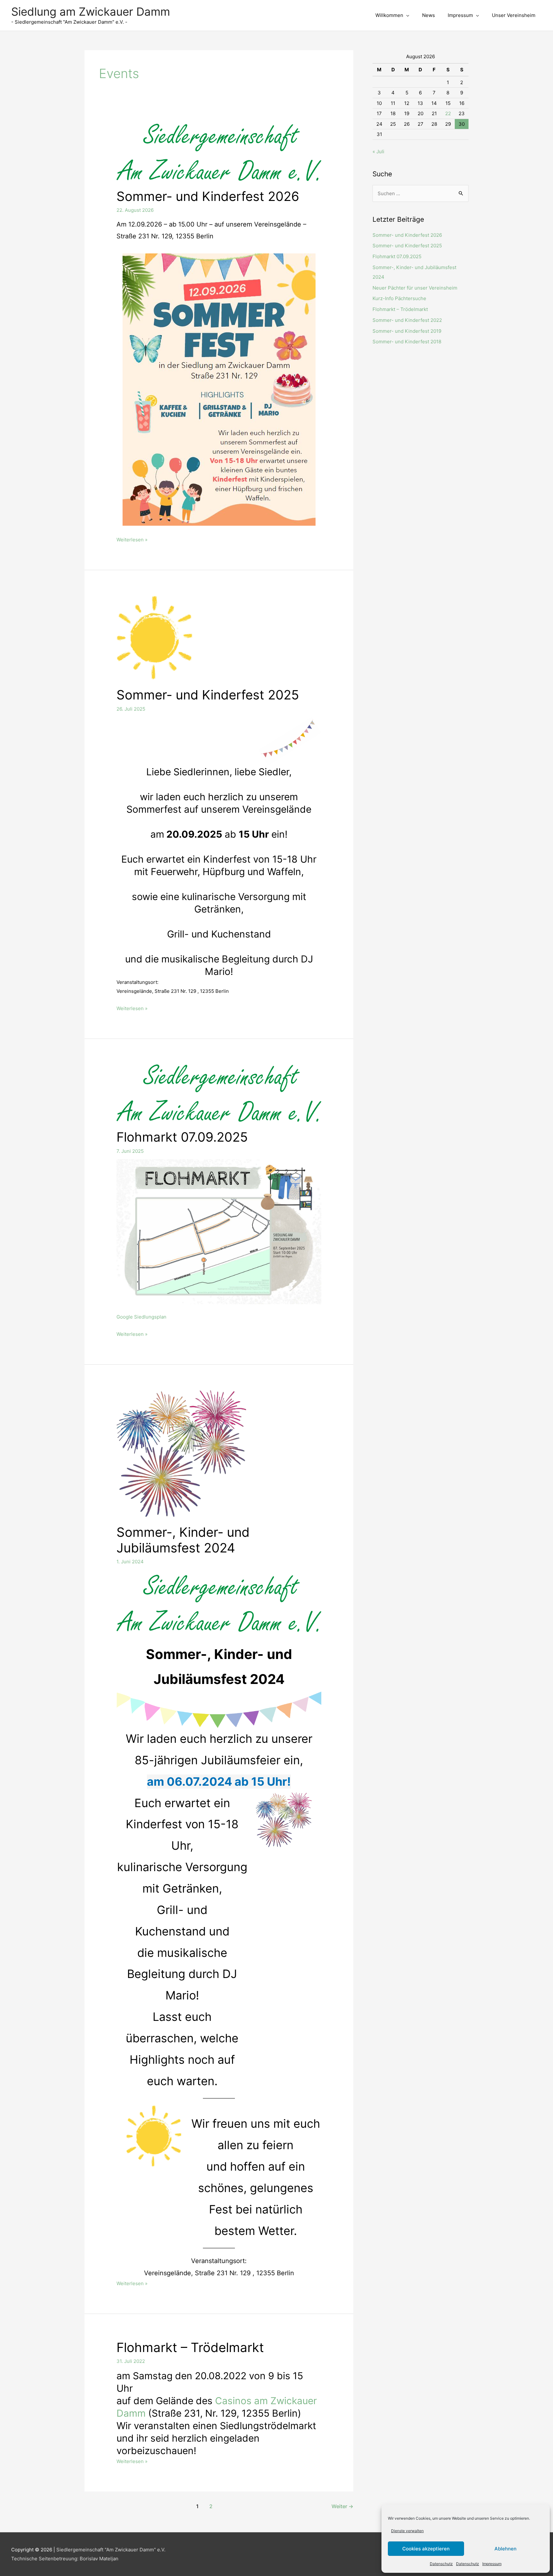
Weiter (342, 2506)
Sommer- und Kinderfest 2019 (407, 331)
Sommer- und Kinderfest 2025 (208, 695)
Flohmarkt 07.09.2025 (182, 1137)
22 (448, 113)
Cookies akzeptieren (426, 2549)
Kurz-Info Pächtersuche (399, 298)
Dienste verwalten (407, 2531)
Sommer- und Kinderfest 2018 (407, 342)
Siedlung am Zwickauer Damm (91, 12)
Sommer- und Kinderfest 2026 (208, 196)
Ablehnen (505, 2549)
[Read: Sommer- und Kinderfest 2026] (219, 152)
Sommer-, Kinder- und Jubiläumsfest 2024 (183, 1540)
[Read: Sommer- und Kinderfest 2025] (155, 637)
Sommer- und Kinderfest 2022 (407, 320)
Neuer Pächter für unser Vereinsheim (415, 288)
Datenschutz (441, 2564)
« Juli (378, 152)
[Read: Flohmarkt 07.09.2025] (219, 1093)
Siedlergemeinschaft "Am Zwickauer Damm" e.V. (111, 2550)
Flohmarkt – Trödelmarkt (190, 2347)
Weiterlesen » (132, 540)
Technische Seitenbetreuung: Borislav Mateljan (65, 2559)
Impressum (492, 2564)
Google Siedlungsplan (141, 1317)
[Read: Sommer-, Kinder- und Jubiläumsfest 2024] (181, 1453)
